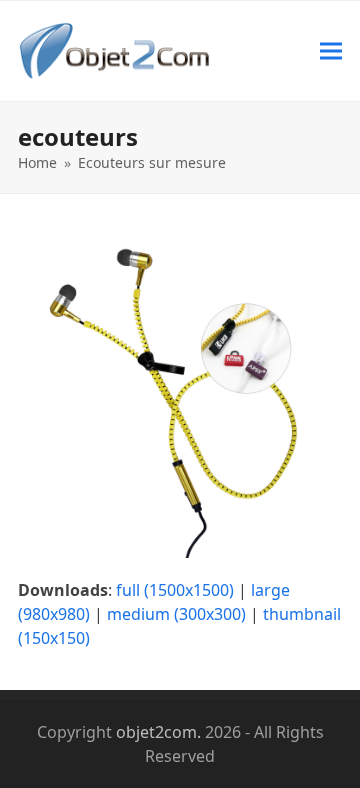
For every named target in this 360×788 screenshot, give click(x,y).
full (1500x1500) (175, 590)
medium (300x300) (176, 614)
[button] (331, 50)
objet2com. (158, 732)
